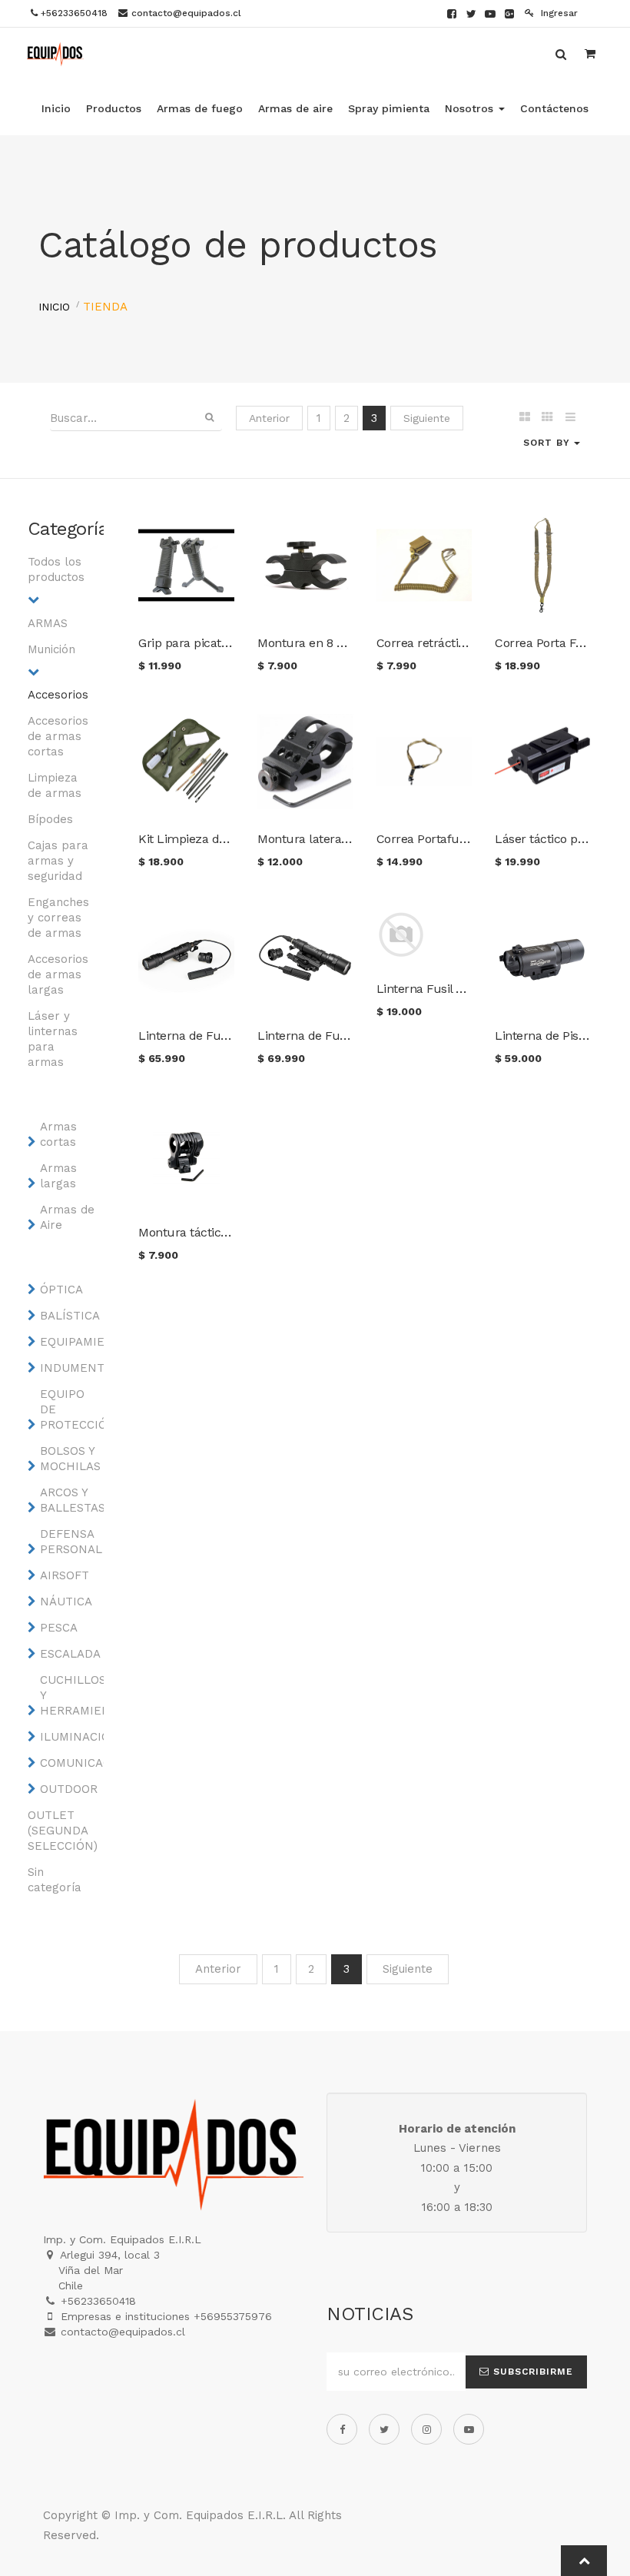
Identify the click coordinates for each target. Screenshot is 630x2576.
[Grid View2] (547, 418)
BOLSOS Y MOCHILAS (70, 1459)
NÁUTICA (66, 1602)
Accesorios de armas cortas (58, 736)
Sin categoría (55, 1880)
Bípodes (50, 819)
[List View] (570, 418)
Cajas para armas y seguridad (58, 861)
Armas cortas (58, 1134)
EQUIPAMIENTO (71, 1342)
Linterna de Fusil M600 (202, 1036)
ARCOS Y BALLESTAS (71, 1500)
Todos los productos (56, 569)
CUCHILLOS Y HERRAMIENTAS (71, 1695)
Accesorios (58, 695)
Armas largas (58, 1176)
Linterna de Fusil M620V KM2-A (345, 1036)
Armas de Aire (67, 1217)
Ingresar (558, 13)
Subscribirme (531, 2372)
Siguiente (427, 418)
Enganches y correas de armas (58, 918)
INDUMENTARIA (71, 1368)
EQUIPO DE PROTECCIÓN (71, 1409)
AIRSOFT (65, 1575)
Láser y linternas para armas (53, 1039)
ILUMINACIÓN (71, 1737)
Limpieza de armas (55, 785)
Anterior (269, 418)
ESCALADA (70, 1654)
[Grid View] (524, 418)
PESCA (59, 1628)
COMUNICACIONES (71, 1763)
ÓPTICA (61, 1290)
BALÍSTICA (70, 1316)
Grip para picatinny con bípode (224, 643)
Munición (51, 649)
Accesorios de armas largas (58, 974)
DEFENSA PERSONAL (71, 1542)
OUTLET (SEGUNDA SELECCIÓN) (58, 1831)
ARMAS (48, 623)
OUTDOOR (69, 1789)
